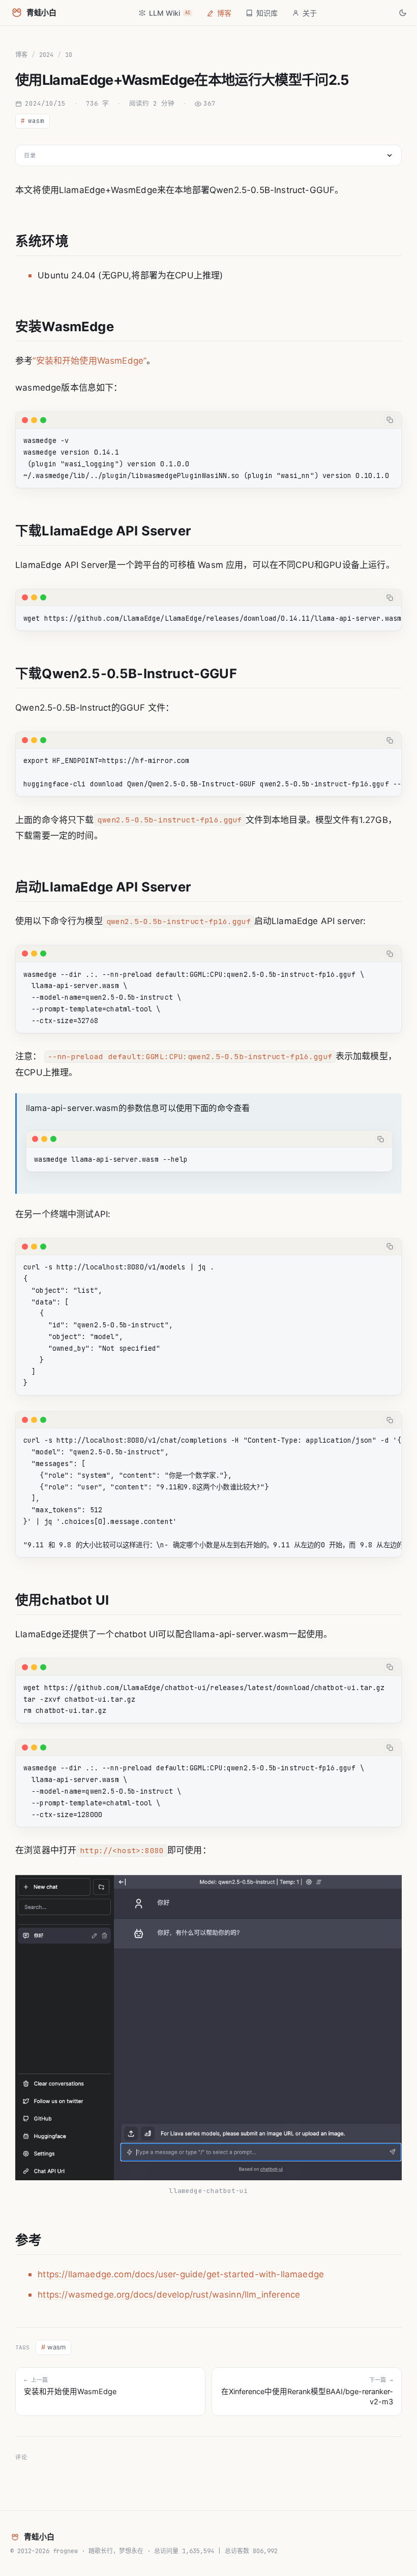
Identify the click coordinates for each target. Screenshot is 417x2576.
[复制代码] (390, 420)
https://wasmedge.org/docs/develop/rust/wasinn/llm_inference (169, 2295)
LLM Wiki (170, 13)
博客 (224, 13)
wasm (33, 121)
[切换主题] (403, 13)
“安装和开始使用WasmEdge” (90, 361)
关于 (310, 13)
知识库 (267, 13)
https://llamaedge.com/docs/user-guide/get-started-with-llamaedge (181, 2274)
